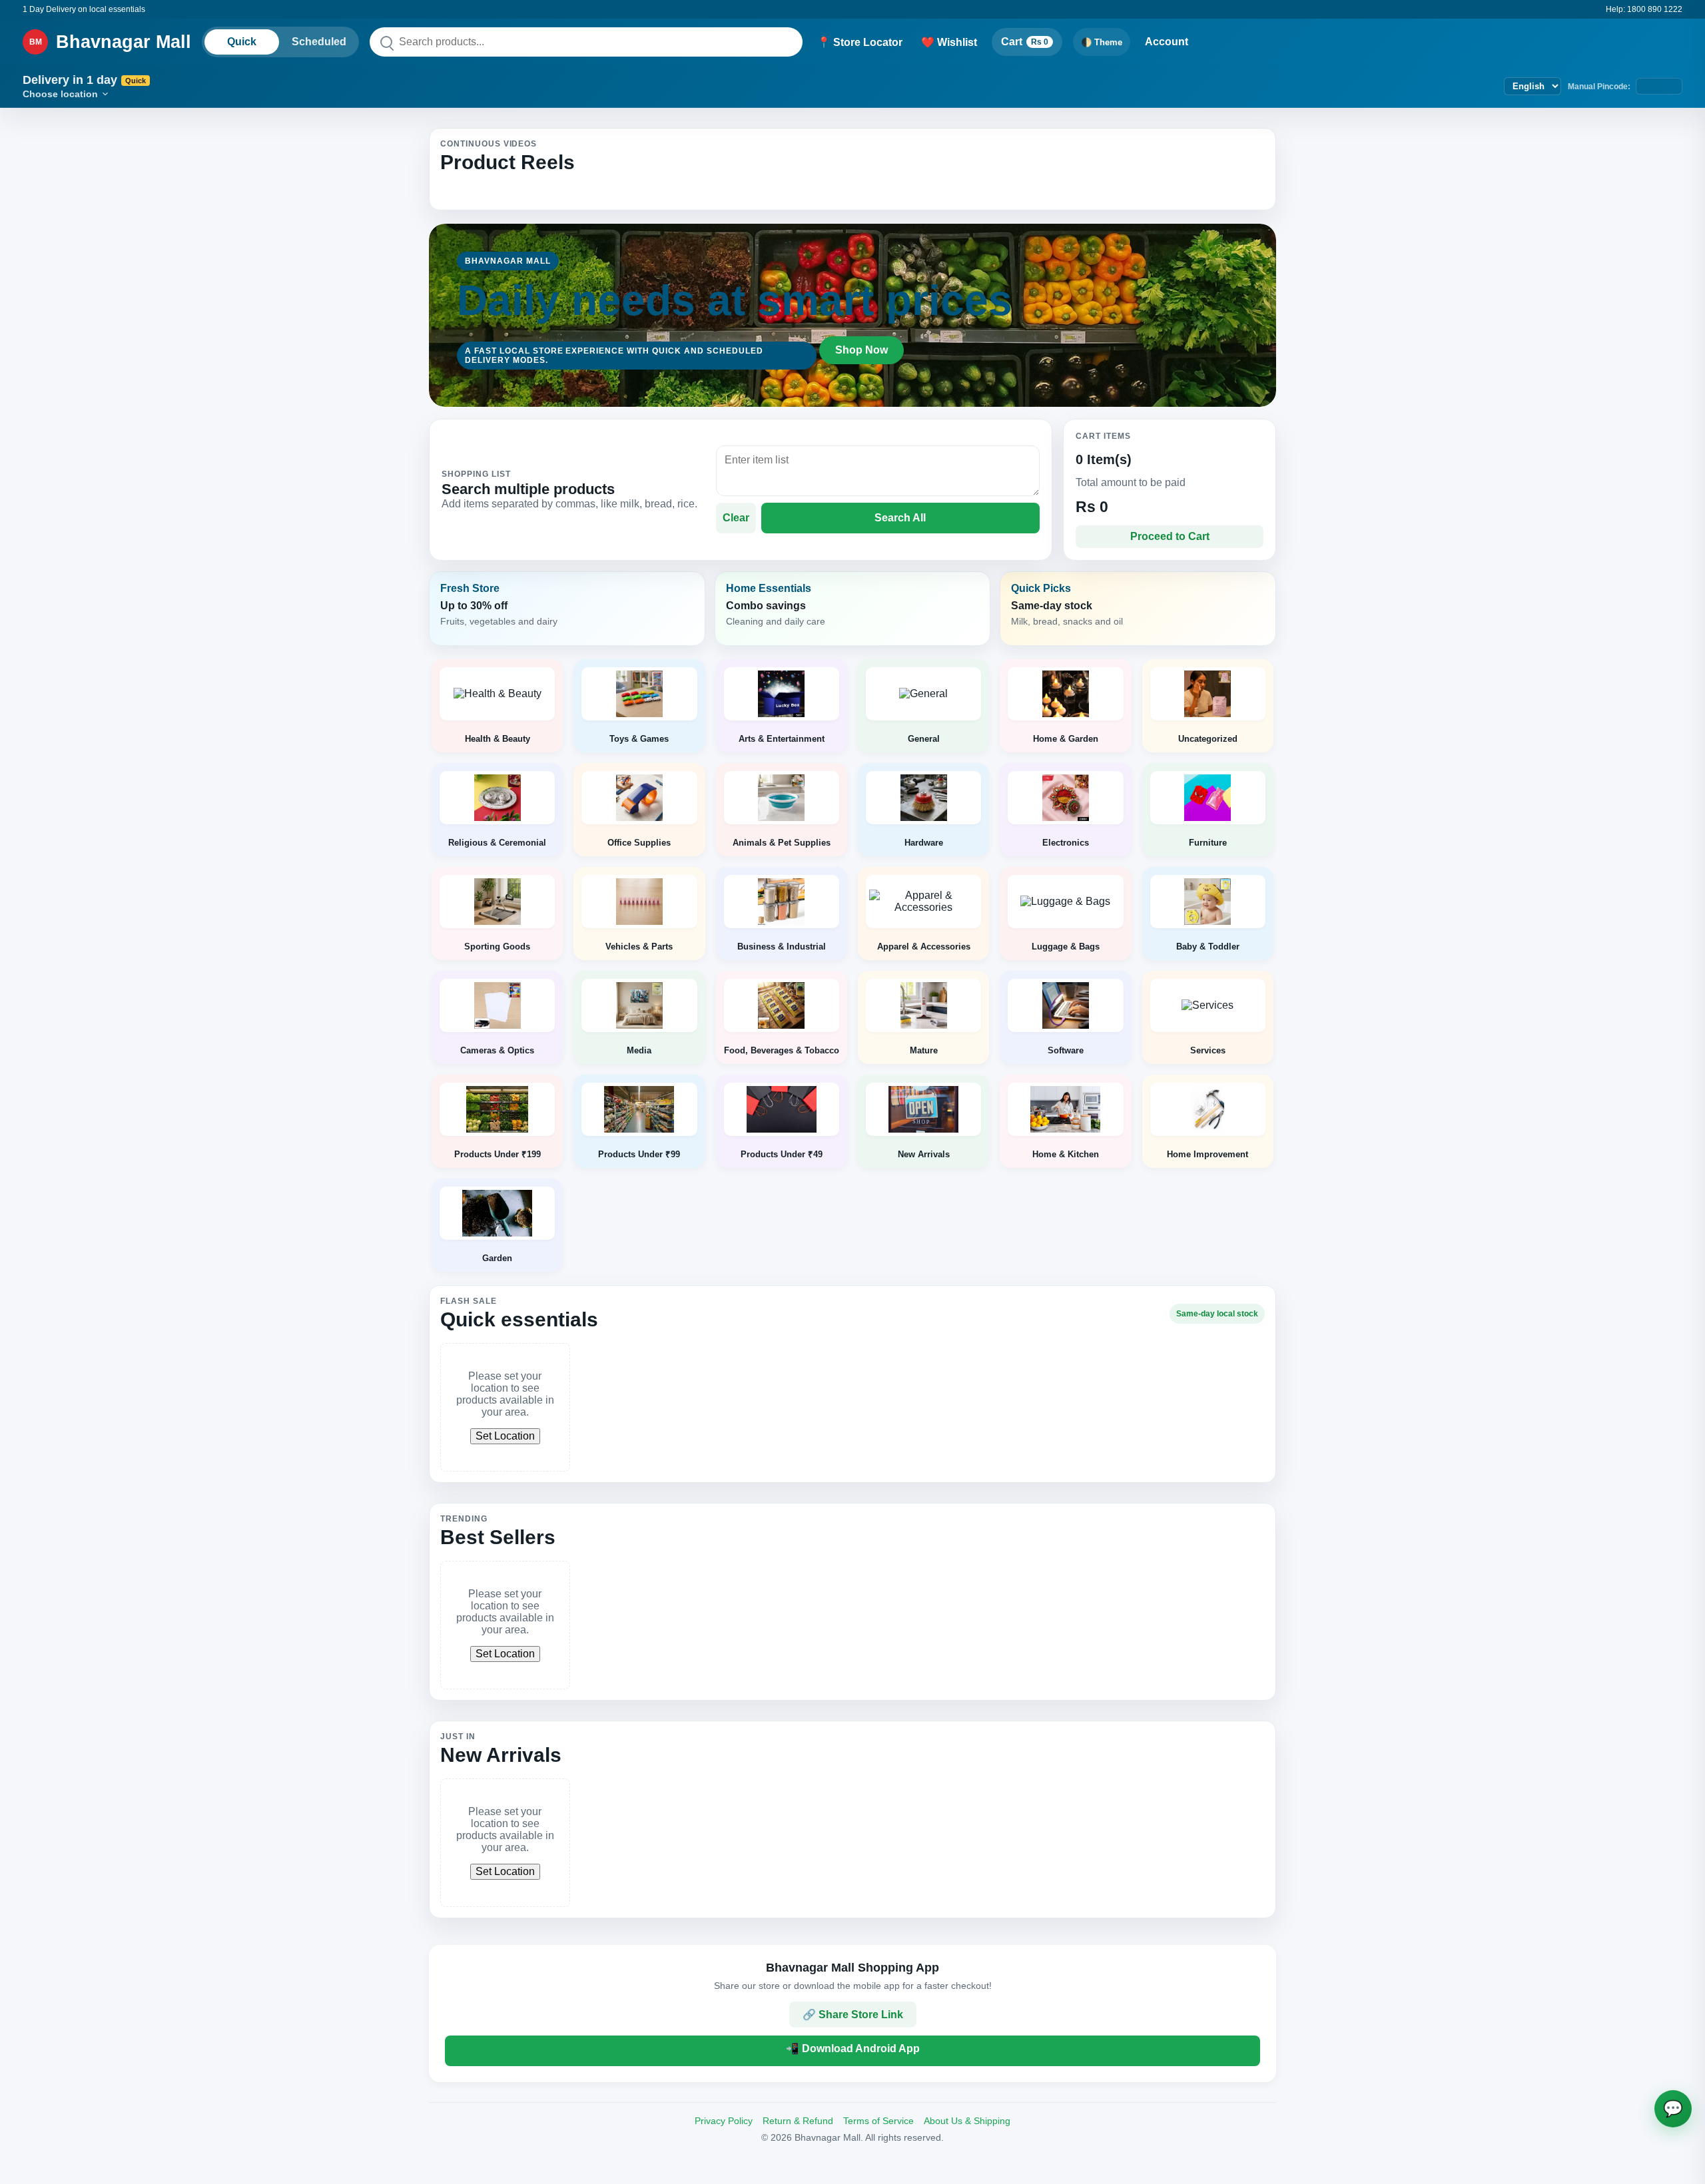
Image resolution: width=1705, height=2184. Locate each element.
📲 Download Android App (853, 2048)
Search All (900, 518)
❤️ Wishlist (949, 42)
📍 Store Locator (860, 42)
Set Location (505, 1436)
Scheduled (319, 42)
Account (1167, 42)
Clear (736, 518)
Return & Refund (798, 2121)
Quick (242, 42)
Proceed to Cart (1170, 536)
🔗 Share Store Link (853, 2015)
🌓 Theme (1102, 42)
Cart (1025, 42)
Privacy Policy (724, 2121)
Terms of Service (878, 2121)
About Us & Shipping (967, 2121)
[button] (567, 609)
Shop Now (861, 350)
